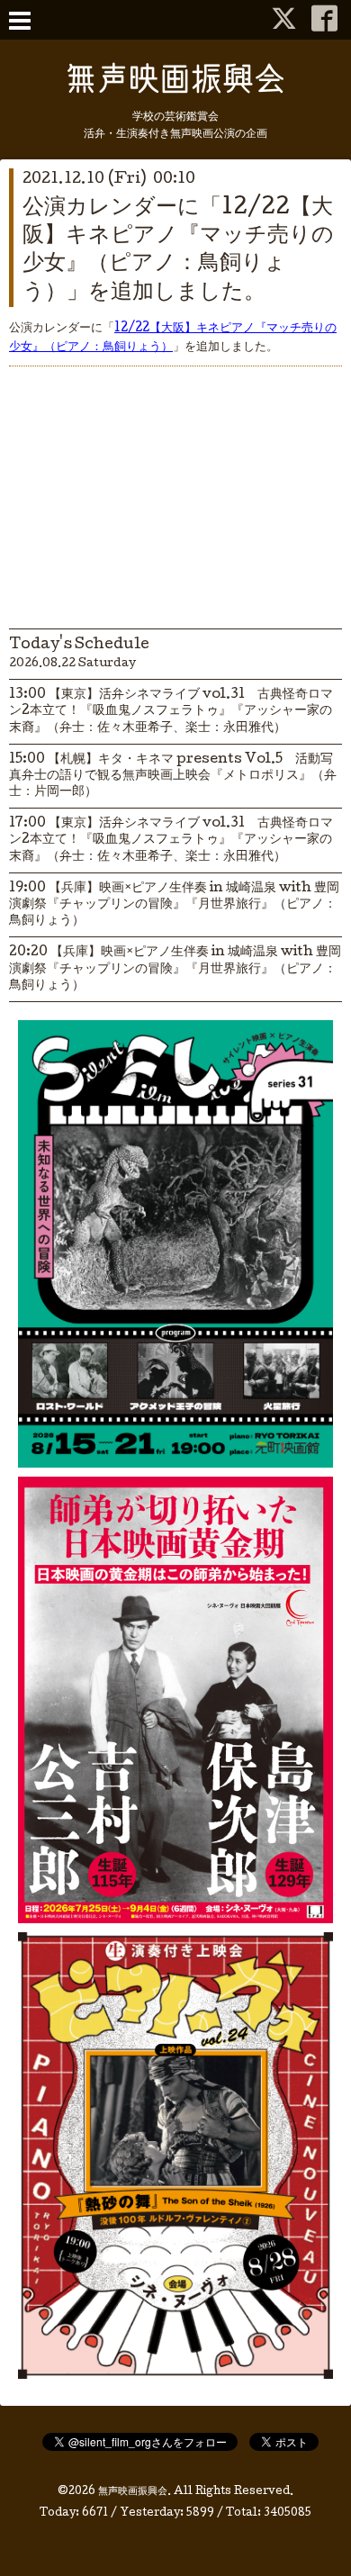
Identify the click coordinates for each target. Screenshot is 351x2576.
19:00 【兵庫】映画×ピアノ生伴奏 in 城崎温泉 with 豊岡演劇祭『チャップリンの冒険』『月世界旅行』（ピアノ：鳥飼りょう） (174, 905)
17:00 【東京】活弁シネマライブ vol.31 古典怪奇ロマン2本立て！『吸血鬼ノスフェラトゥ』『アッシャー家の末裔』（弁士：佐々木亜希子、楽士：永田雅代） (171, 840)
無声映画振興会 (133, 2492)
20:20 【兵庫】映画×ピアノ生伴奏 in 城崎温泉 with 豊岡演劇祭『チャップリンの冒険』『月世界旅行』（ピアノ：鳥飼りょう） (175, 969)
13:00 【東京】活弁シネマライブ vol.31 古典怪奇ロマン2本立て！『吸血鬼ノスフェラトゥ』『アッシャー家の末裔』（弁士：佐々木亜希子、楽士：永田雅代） (171, 711)
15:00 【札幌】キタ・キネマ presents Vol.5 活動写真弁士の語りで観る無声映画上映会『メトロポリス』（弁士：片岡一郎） (173, 776)
